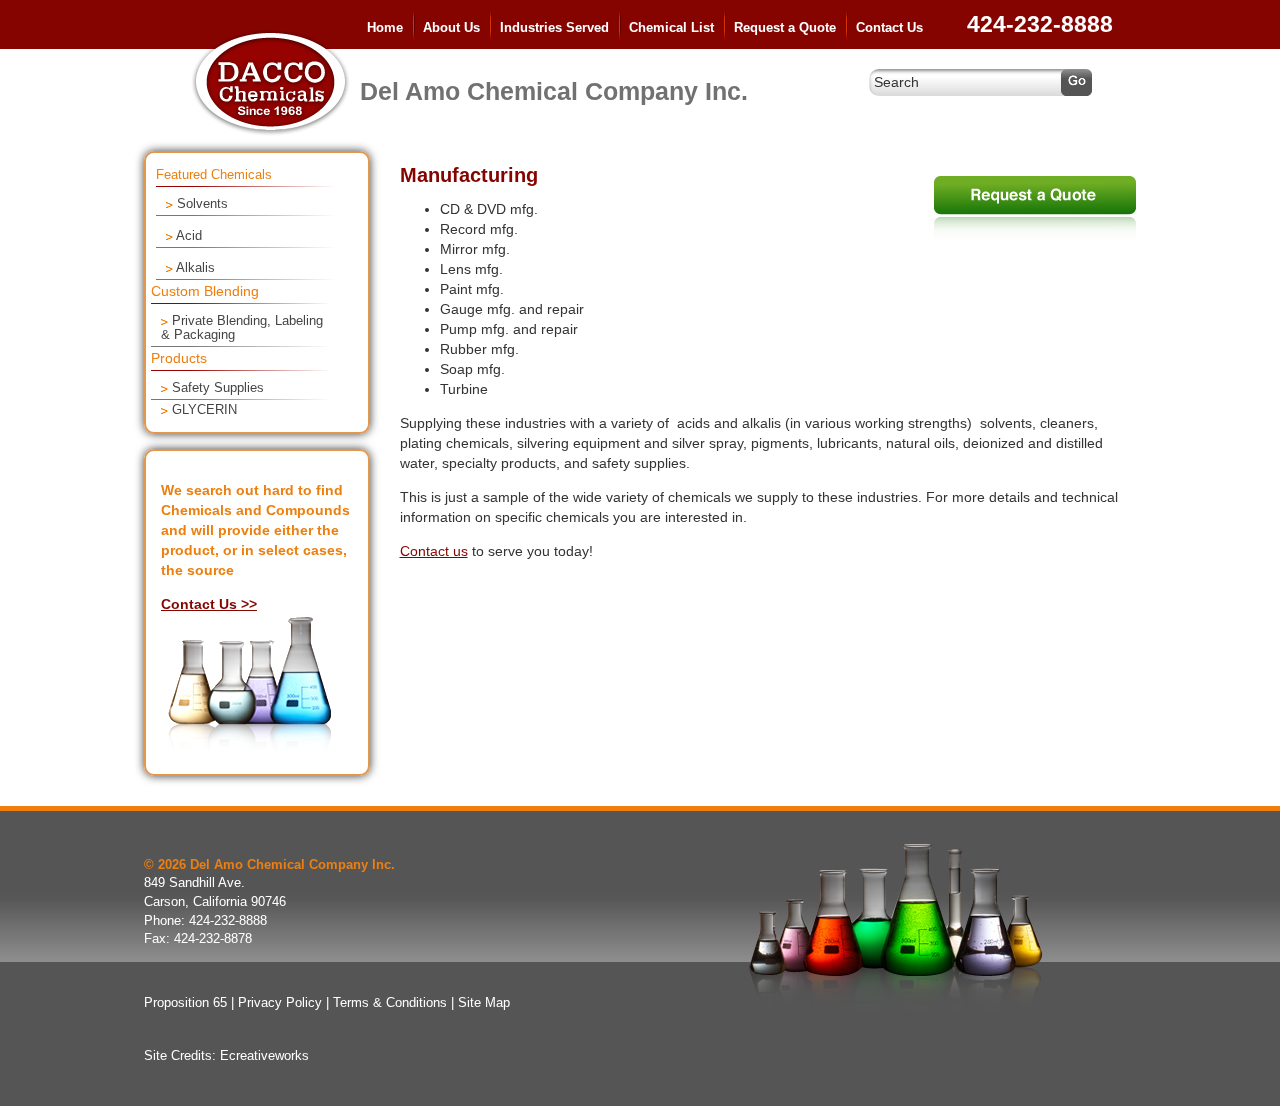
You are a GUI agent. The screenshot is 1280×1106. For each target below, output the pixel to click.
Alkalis (195, 268)
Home (385, 27)
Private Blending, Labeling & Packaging (242, 328)
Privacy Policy (280, 1002)
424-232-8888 (1040, 24)
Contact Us (889, 27)
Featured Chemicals (214, 175)
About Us (451, 27)
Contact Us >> (209, 604)
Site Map (484, 1002)
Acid (189, 236)
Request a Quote (785, 27)
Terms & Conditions (390, 1002)
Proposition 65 (185, 1002)
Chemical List (671, 27)
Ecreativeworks (264, 1055)
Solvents (202, 204)
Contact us (434, 551)
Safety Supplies (218, 388)
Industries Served (554, 27)
